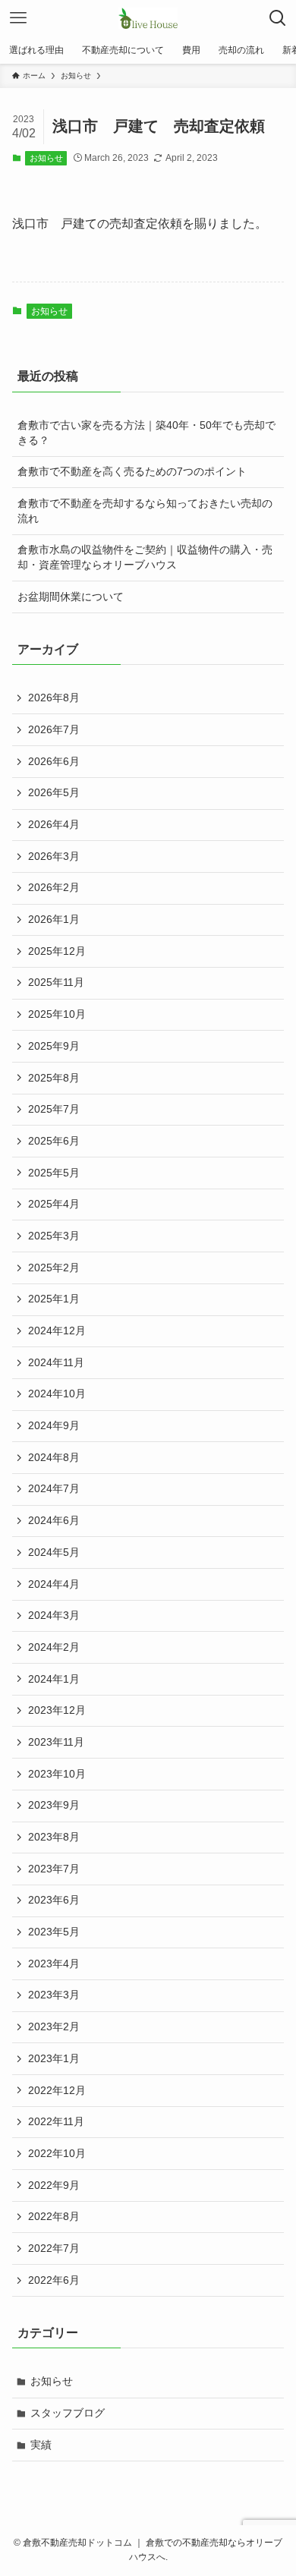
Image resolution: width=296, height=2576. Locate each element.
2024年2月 (54, 1647)
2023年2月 (54, 2026)
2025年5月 (54, 1173)
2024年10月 (57, 1393)
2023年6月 (54, 1900)
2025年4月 (54, 1204)
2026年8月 (54, 698)
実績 (41, 2445)
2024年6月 (54, 1520)
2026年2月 (54, 887)
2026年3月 (54, 856)
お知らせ (46, 158)
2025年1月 (54, 1299)
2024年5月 (54, 1552)
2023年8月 (54, 1837)
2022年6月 (54, 2280)
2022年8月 (54, 2216)
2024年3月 (54, 1615)
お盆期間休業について (71, 597)
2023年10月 (57, 1774)
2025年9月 (54, 1046)
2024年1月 (54, 1679)
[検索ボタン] (278, 18)
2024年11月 (56, 1362)
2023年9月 (54, 1805)
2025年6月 (54, 1141)
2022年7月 (54, 2248)
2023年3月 (54, 1995)
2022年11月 (56, 2121)
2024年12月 (57, 1331)
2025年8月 (54, 1078)
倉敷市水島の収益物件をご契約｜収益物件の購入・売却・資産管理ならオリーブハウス (145, 557)
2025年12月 (57, 951)
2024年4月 (54, 1584)
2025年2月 (54, 1268)
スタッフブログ (68, 2413)
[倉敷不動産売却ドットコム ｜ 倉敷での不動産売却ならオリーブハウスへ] (148, 18)
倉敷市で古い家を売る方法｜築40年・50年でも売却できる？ (146, 433)
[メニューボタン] (18, 18)
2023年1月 (54, 2058)
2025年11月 (56, 982)
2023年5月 (54, 1932)
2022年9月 (54, 2185)
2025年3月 (54, 1236)
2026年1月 (54, 919)
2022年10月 (57, 2153)
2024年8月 (54, 1457)
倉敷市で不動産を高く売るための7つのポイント (132, 471)
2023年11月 (56, 1742)
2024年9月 (54, 1425)
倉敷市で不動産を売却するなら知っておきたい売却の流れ (145, 511)
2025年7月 (54, 1109)
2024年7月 (54, 1488)
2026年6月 (54, 761)
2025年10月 (57, 1014)
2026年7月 (54, 729)
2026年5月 (54, 792)
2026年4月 (54, 824)
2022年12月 (57, 2090)
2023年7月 (54, 1869)
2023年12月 (57, 1710)
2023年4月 (54, 1963)
